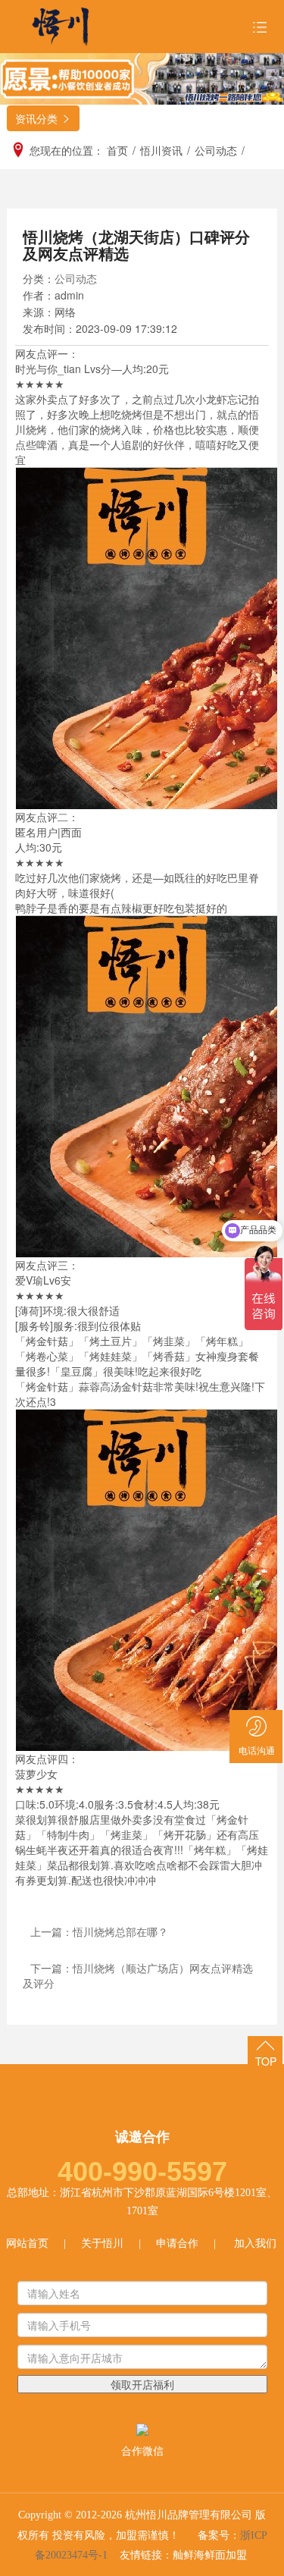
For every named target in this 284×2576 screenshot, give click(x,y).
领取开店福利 (142, 2384)
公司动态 (76, 278)
